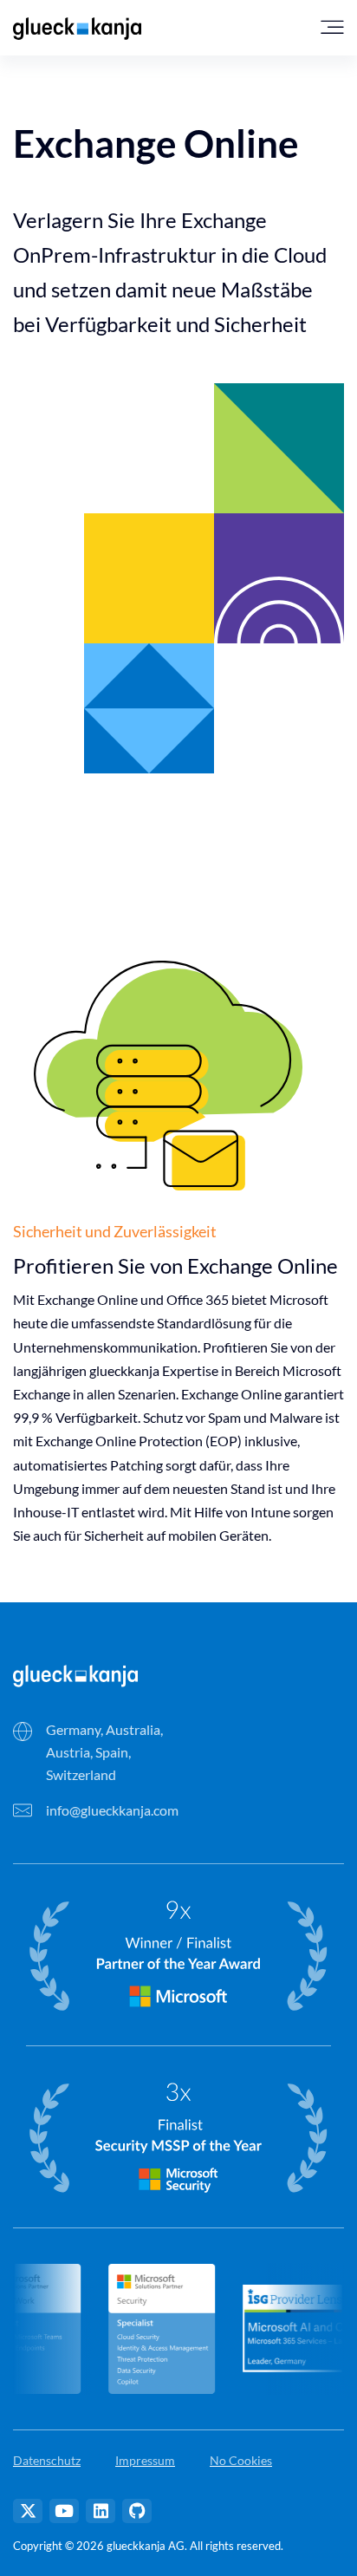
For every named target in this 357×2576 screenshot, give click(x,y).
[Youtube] (64, 2511)
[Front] (75, 1674)
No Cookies (241, 2460)
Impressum (145, 2460)
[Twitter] (28, 2511)
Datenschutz (47, 2460)
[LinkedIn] (101, 2511)
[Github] (137, 2511)
